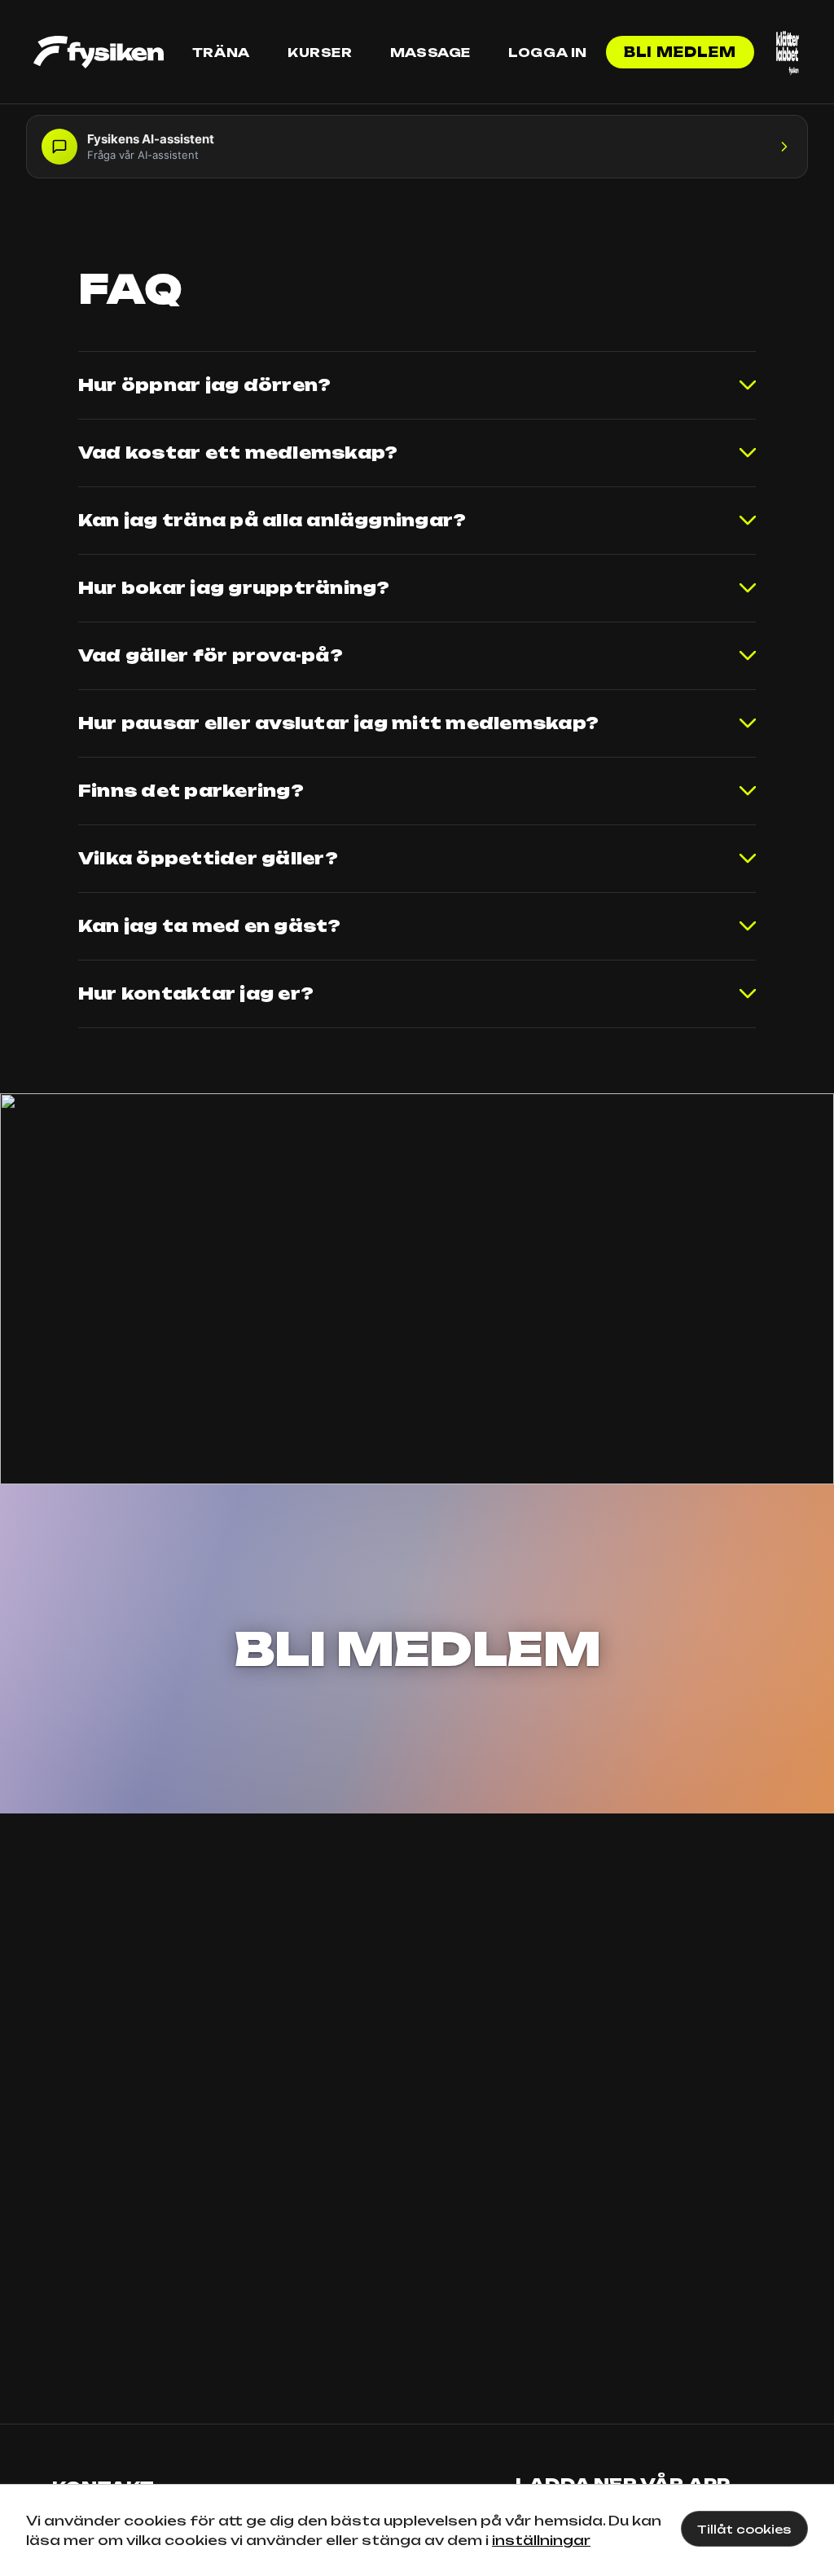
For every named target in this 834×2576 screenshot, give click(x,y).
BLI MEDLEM (417, 1649)
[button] (417, 147)
